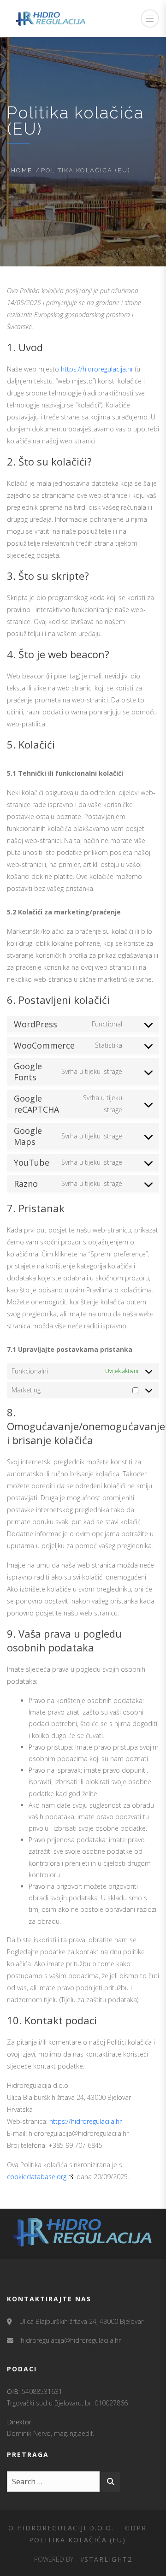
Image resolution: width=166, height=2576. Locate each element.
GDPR (136, 2528)
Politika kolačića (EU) (77, 2540)
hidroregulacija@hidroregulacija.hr (71, 2340)
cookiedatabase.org (37, 2177)
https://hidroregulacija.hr (97, 369)
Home (22, 170)
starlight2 (108, 2559)
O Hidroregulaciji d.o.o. (61, 2528)
